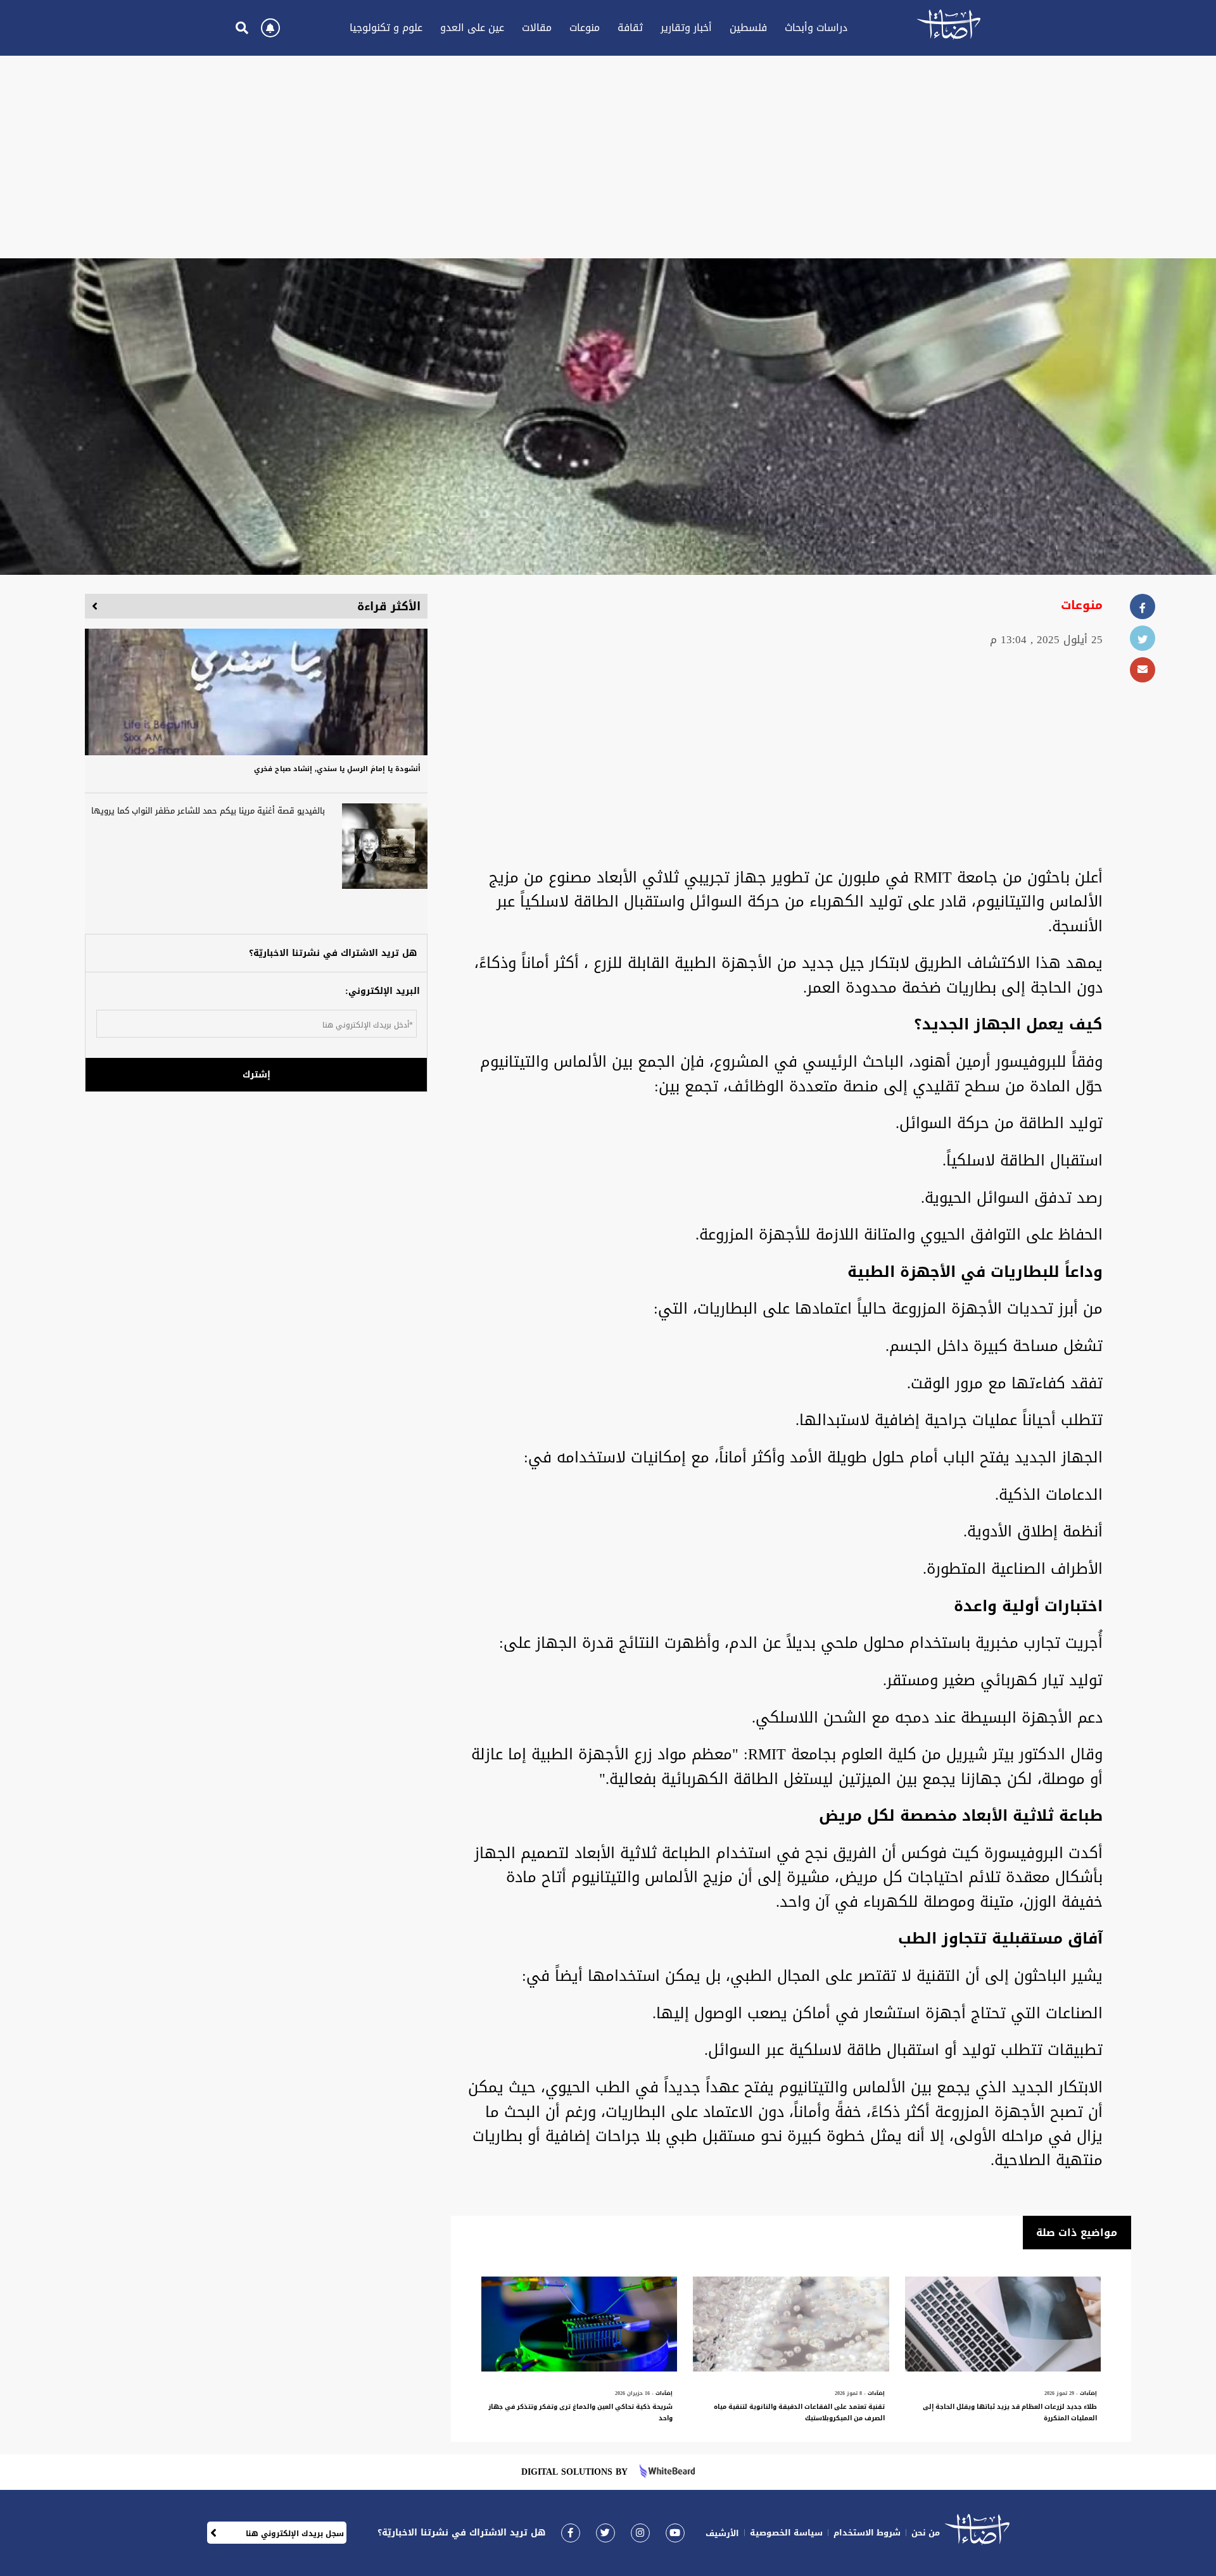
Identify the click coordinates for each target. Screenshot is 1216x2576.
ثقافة (630, 28)
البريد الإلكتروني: (383, 991)
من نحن (926, 2533)
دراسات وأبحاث (816, 28)
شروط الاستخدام (867, 2533)
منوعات (585, 28)
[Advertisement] (608, 157)
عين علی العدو (472, 28)
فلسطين (748, 28)
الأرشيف (722, 2533)
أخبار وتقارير (686, 28)
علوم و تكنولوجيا (386, 28)
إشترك (256, 1075)
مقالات (537, 28)
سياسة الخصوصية (786, 2533)
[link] (571, 2533)
